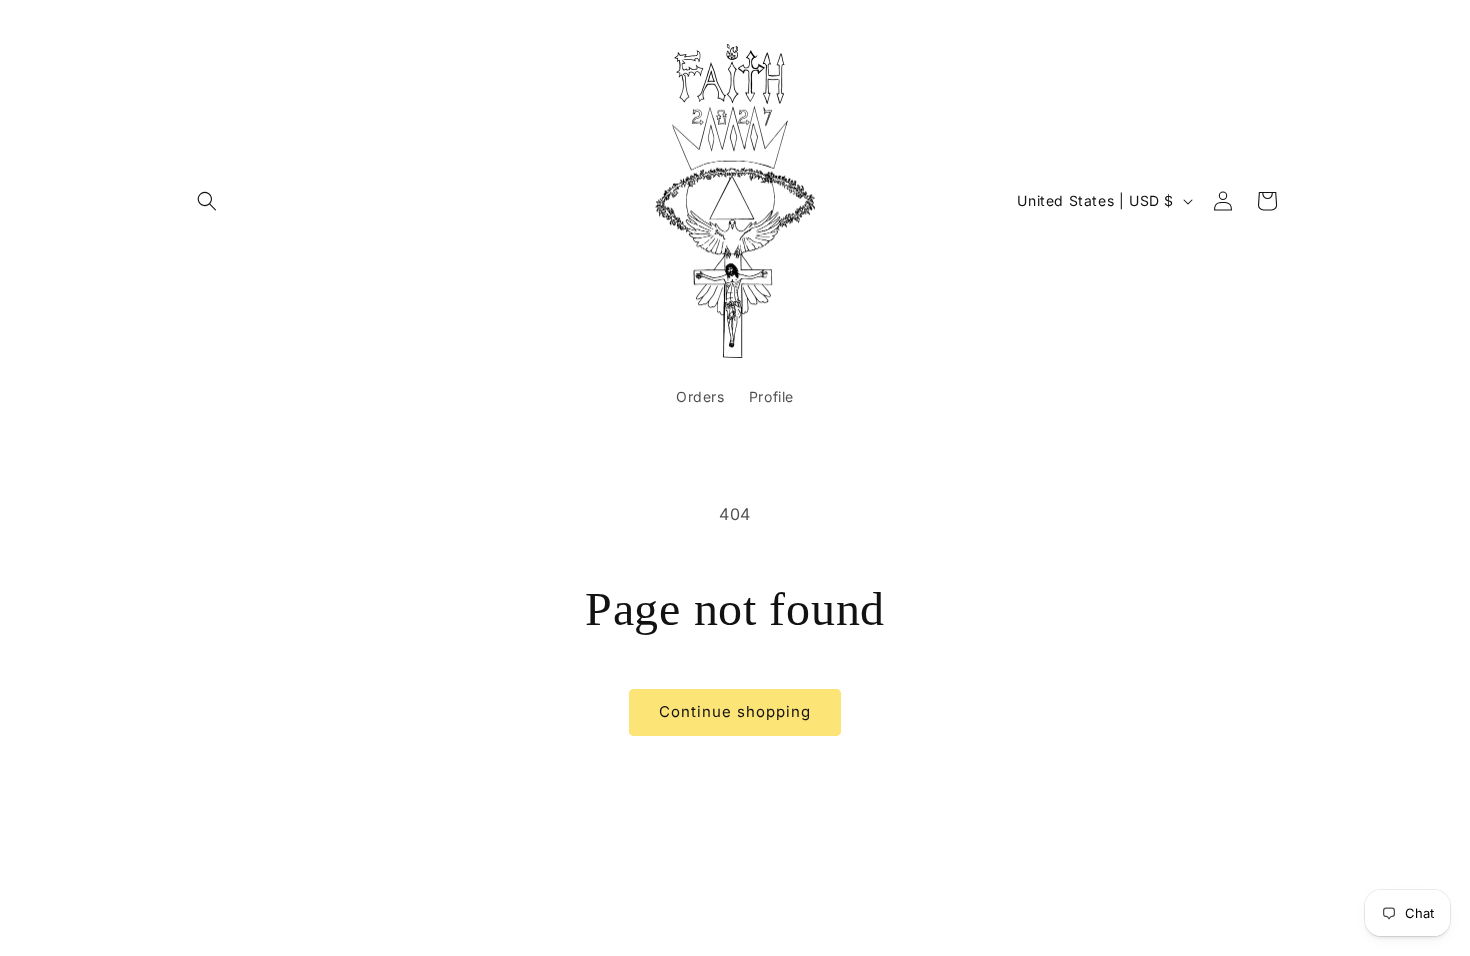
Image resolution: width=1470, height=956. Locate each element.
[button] (207, 201)
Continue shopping (735, 711)
